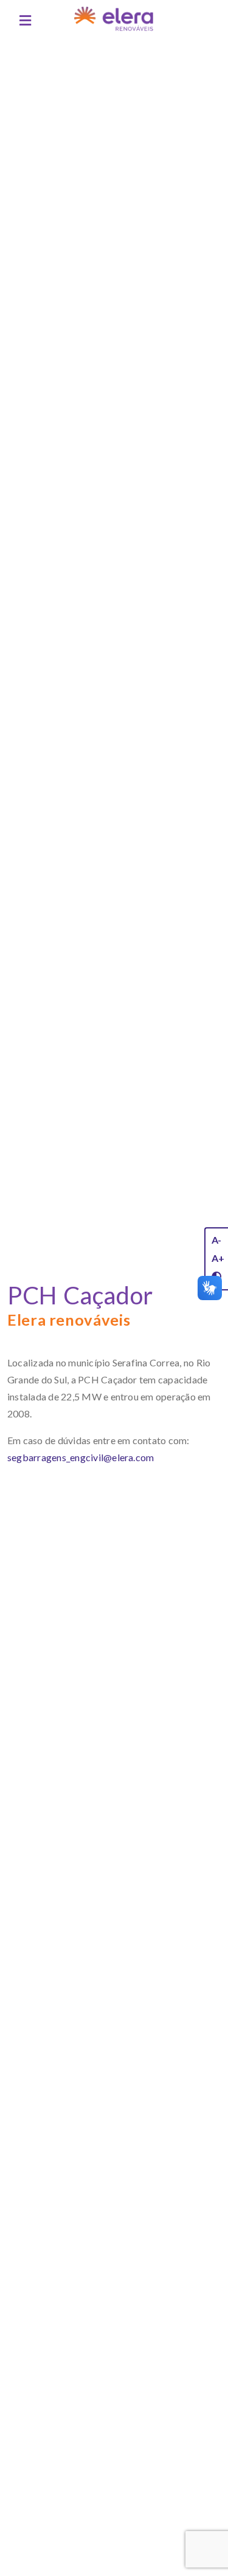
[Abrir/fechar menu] (25, 21)
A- (216, 1240)
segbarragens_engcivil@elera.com (81, 1457)
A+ (218, 1258)
